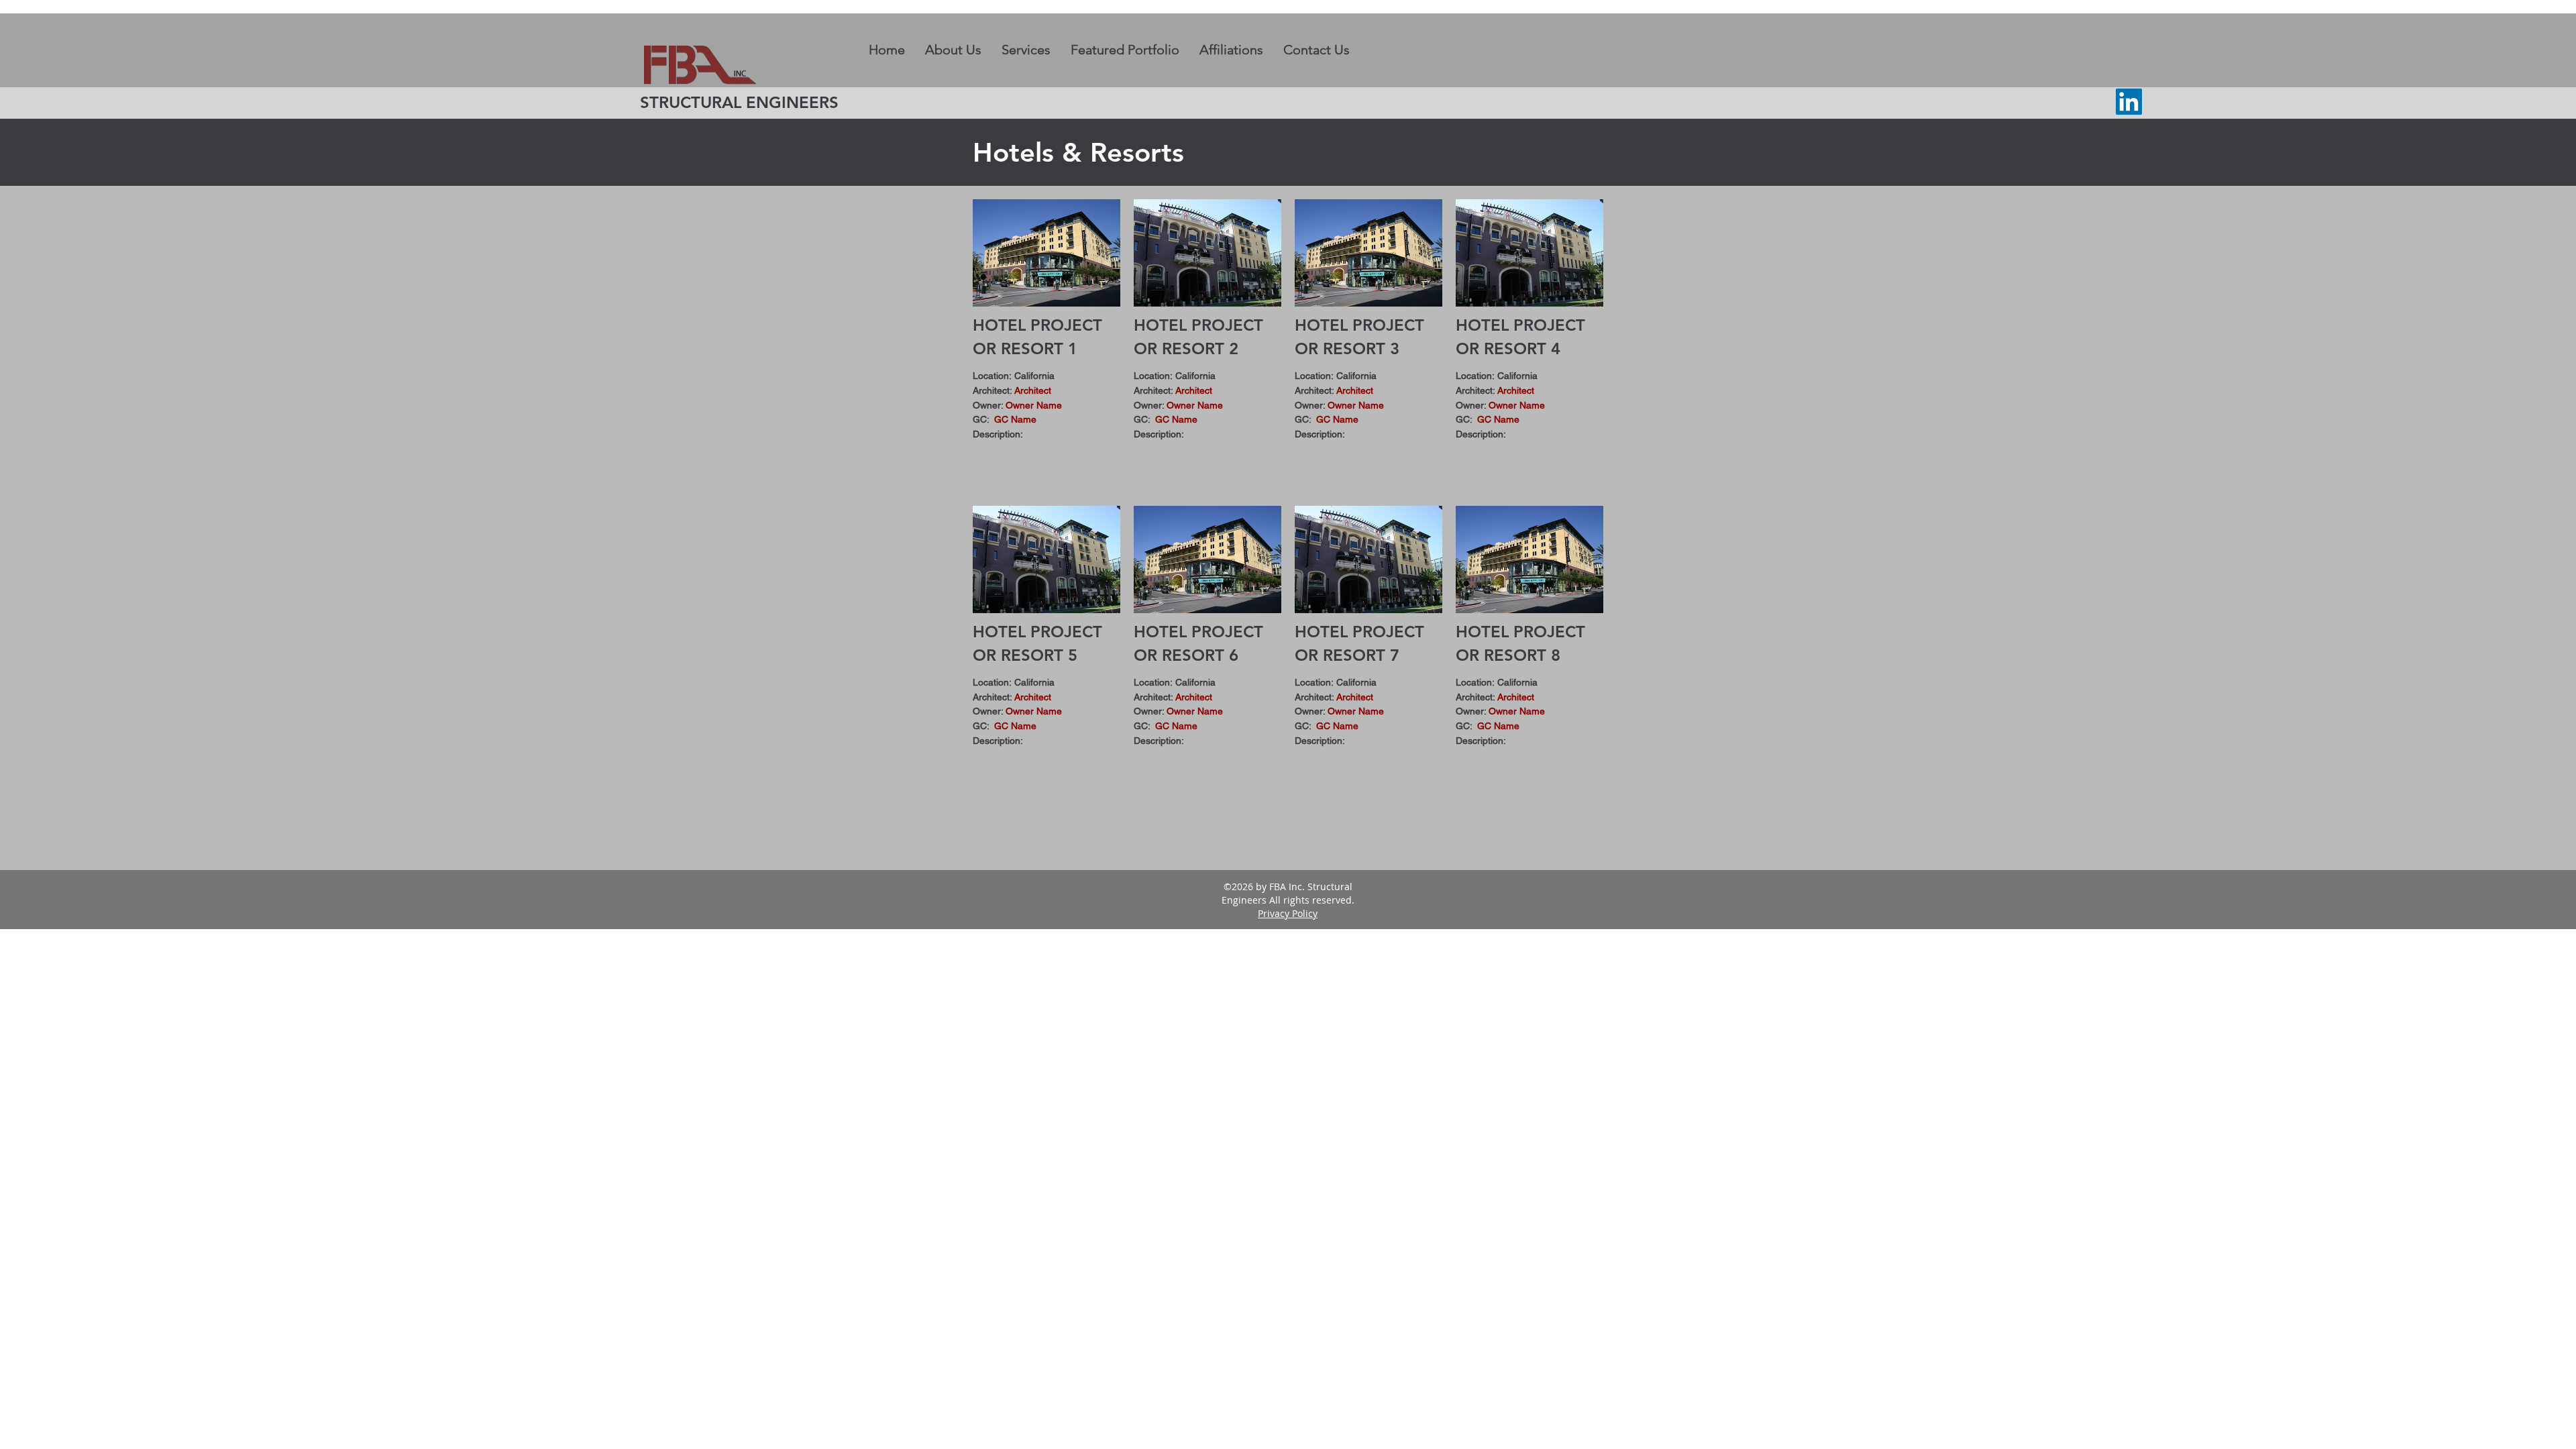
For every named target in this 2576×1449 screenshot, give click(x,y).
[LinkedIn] (2129, 102)
